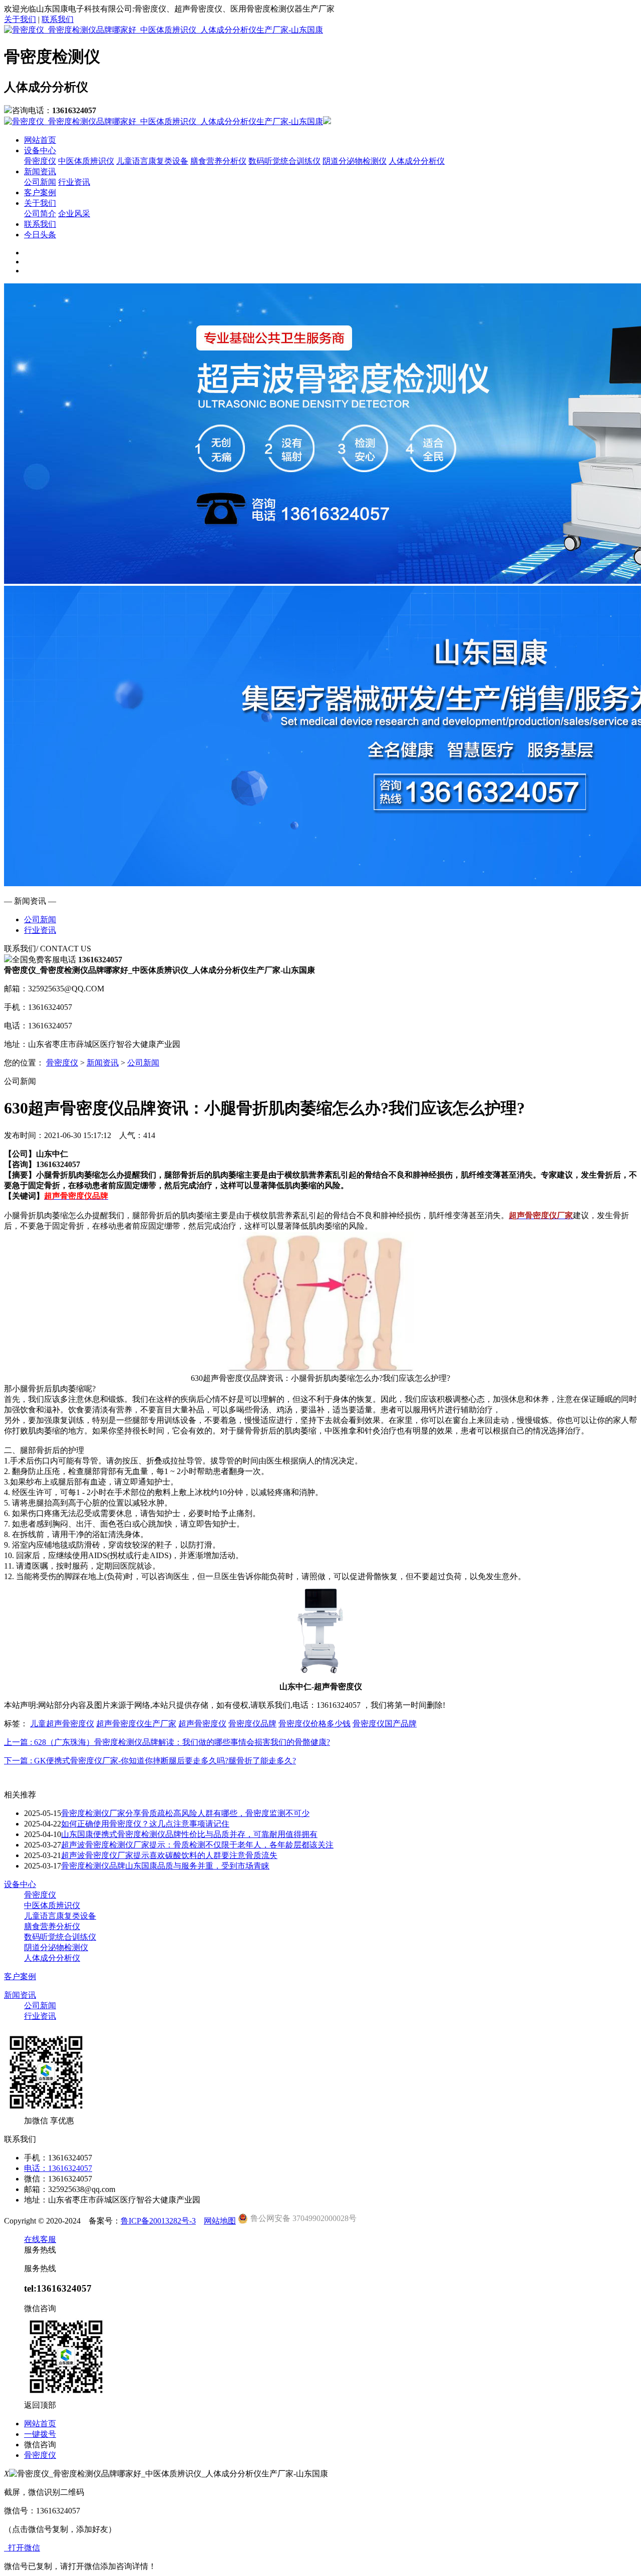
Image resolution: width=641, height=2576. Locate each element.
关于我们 (20, 19)
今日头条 (40, 235)
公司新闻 (40, 182)
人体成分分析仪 (417, 161)
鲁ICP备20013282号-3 (158, 2221)
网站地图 (220, 2221)
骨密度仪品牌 (252, 1724)
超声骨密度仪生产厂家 (136, 1724)
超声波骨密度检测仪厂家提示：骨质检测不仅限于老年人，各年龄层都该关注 (197, 1845)
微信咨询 (40, 2445)
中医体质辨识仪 (86, 161)
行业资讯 (74, 182)
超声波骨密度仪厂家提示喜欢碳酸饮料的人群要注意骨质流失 (169, 1855)
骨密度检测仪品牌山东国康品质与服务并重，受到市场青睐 (165, 1866)
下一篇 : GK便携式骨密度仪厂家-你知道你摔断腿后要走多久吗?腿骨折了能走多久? (150, 1761)
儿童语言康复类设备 (152, 161)
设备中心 (40, 150)
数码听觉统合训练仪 (284, 161)
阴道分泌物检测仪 (355, 161)
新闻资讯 (40, 171)
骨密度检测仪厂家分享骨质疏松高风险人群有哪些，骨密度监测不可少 (185, 1813)
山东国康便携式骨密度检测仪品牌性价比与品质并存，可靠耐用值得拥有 (189, 1834)
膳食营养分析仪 (218, 161)
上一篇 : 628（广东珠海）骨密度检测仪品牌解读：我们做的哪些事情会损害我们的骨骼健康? (167, 1742)
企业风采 (74, 214)
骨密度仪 (40, 161)
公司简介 (40, 214)
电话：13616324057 (58, 2168)
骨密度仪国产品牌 (385, 1724)
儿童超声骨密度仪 (62, 1724)
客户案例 (40, 193)
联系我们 (58, 19)
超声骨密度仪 (202, 1724)
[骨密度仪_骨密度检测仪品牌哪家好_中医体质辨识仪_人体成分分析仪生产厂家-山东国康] (164, 30)
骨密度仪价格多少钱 (314, 1724)
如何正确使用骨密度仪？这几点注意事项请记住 (145, 1824)
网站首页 (40, 140)
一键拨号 (40, 2434)
